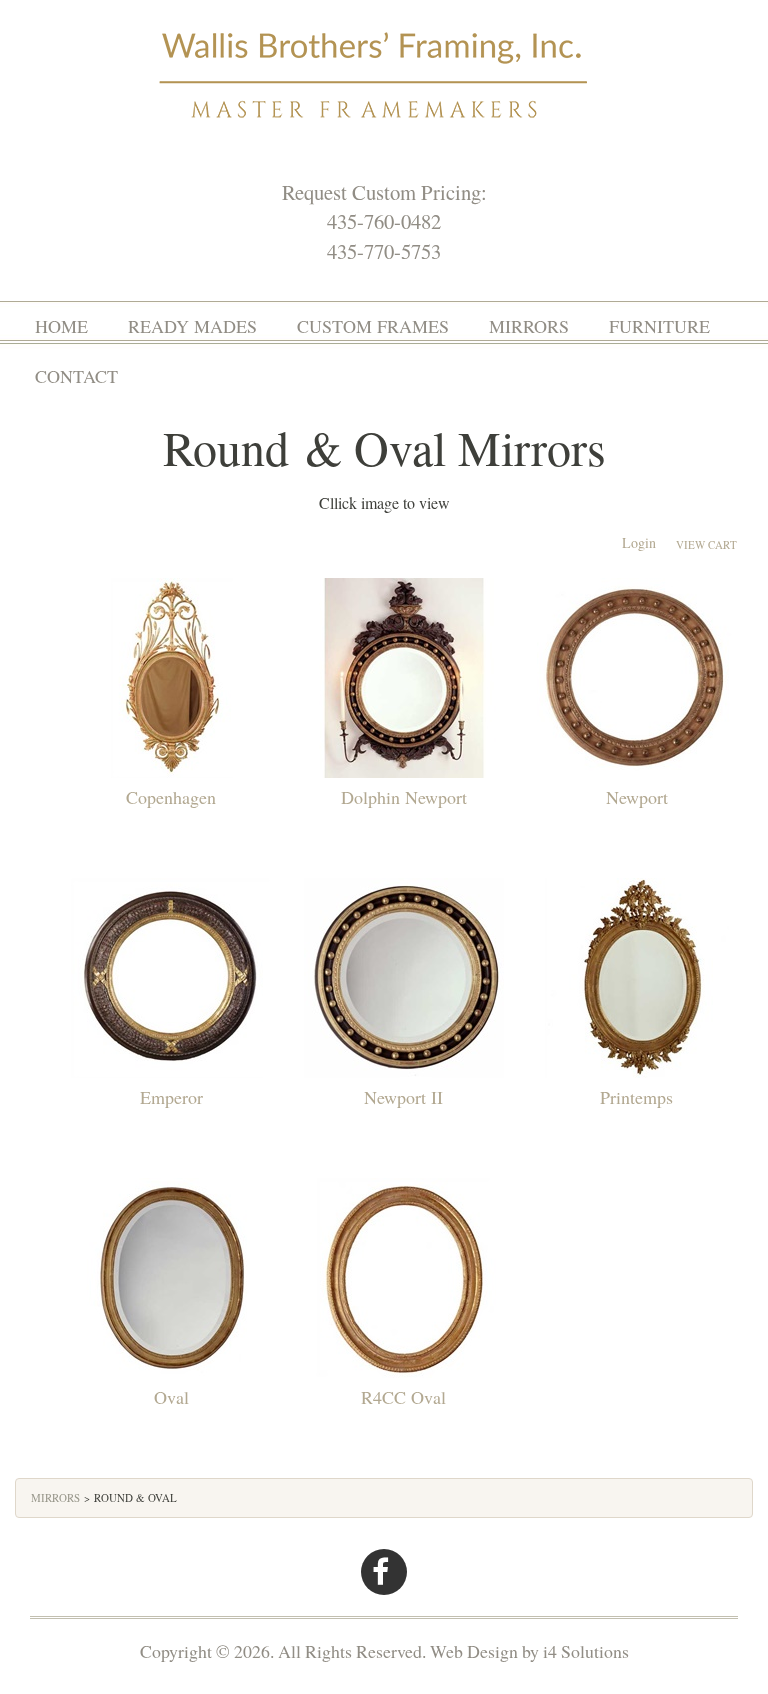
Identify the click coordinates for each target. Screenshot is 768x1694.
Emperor (171, 1097)
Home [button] (61, 326)
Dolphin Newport (404, 797)
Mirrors (55, 1497)
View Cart (706, 544)
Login (639, 542)
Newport (637, 797)
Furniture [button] (659, 326)
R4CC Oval (403, 1397)
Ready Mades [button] (192, 326)
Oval (171, 1397)
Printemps (636, 1097)
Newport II (403, 1097)
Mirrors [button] (529, 326)
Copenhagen (171, 797)
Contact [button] (76, 376)
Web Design (474, 1651)
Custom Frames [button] (373, 326)
